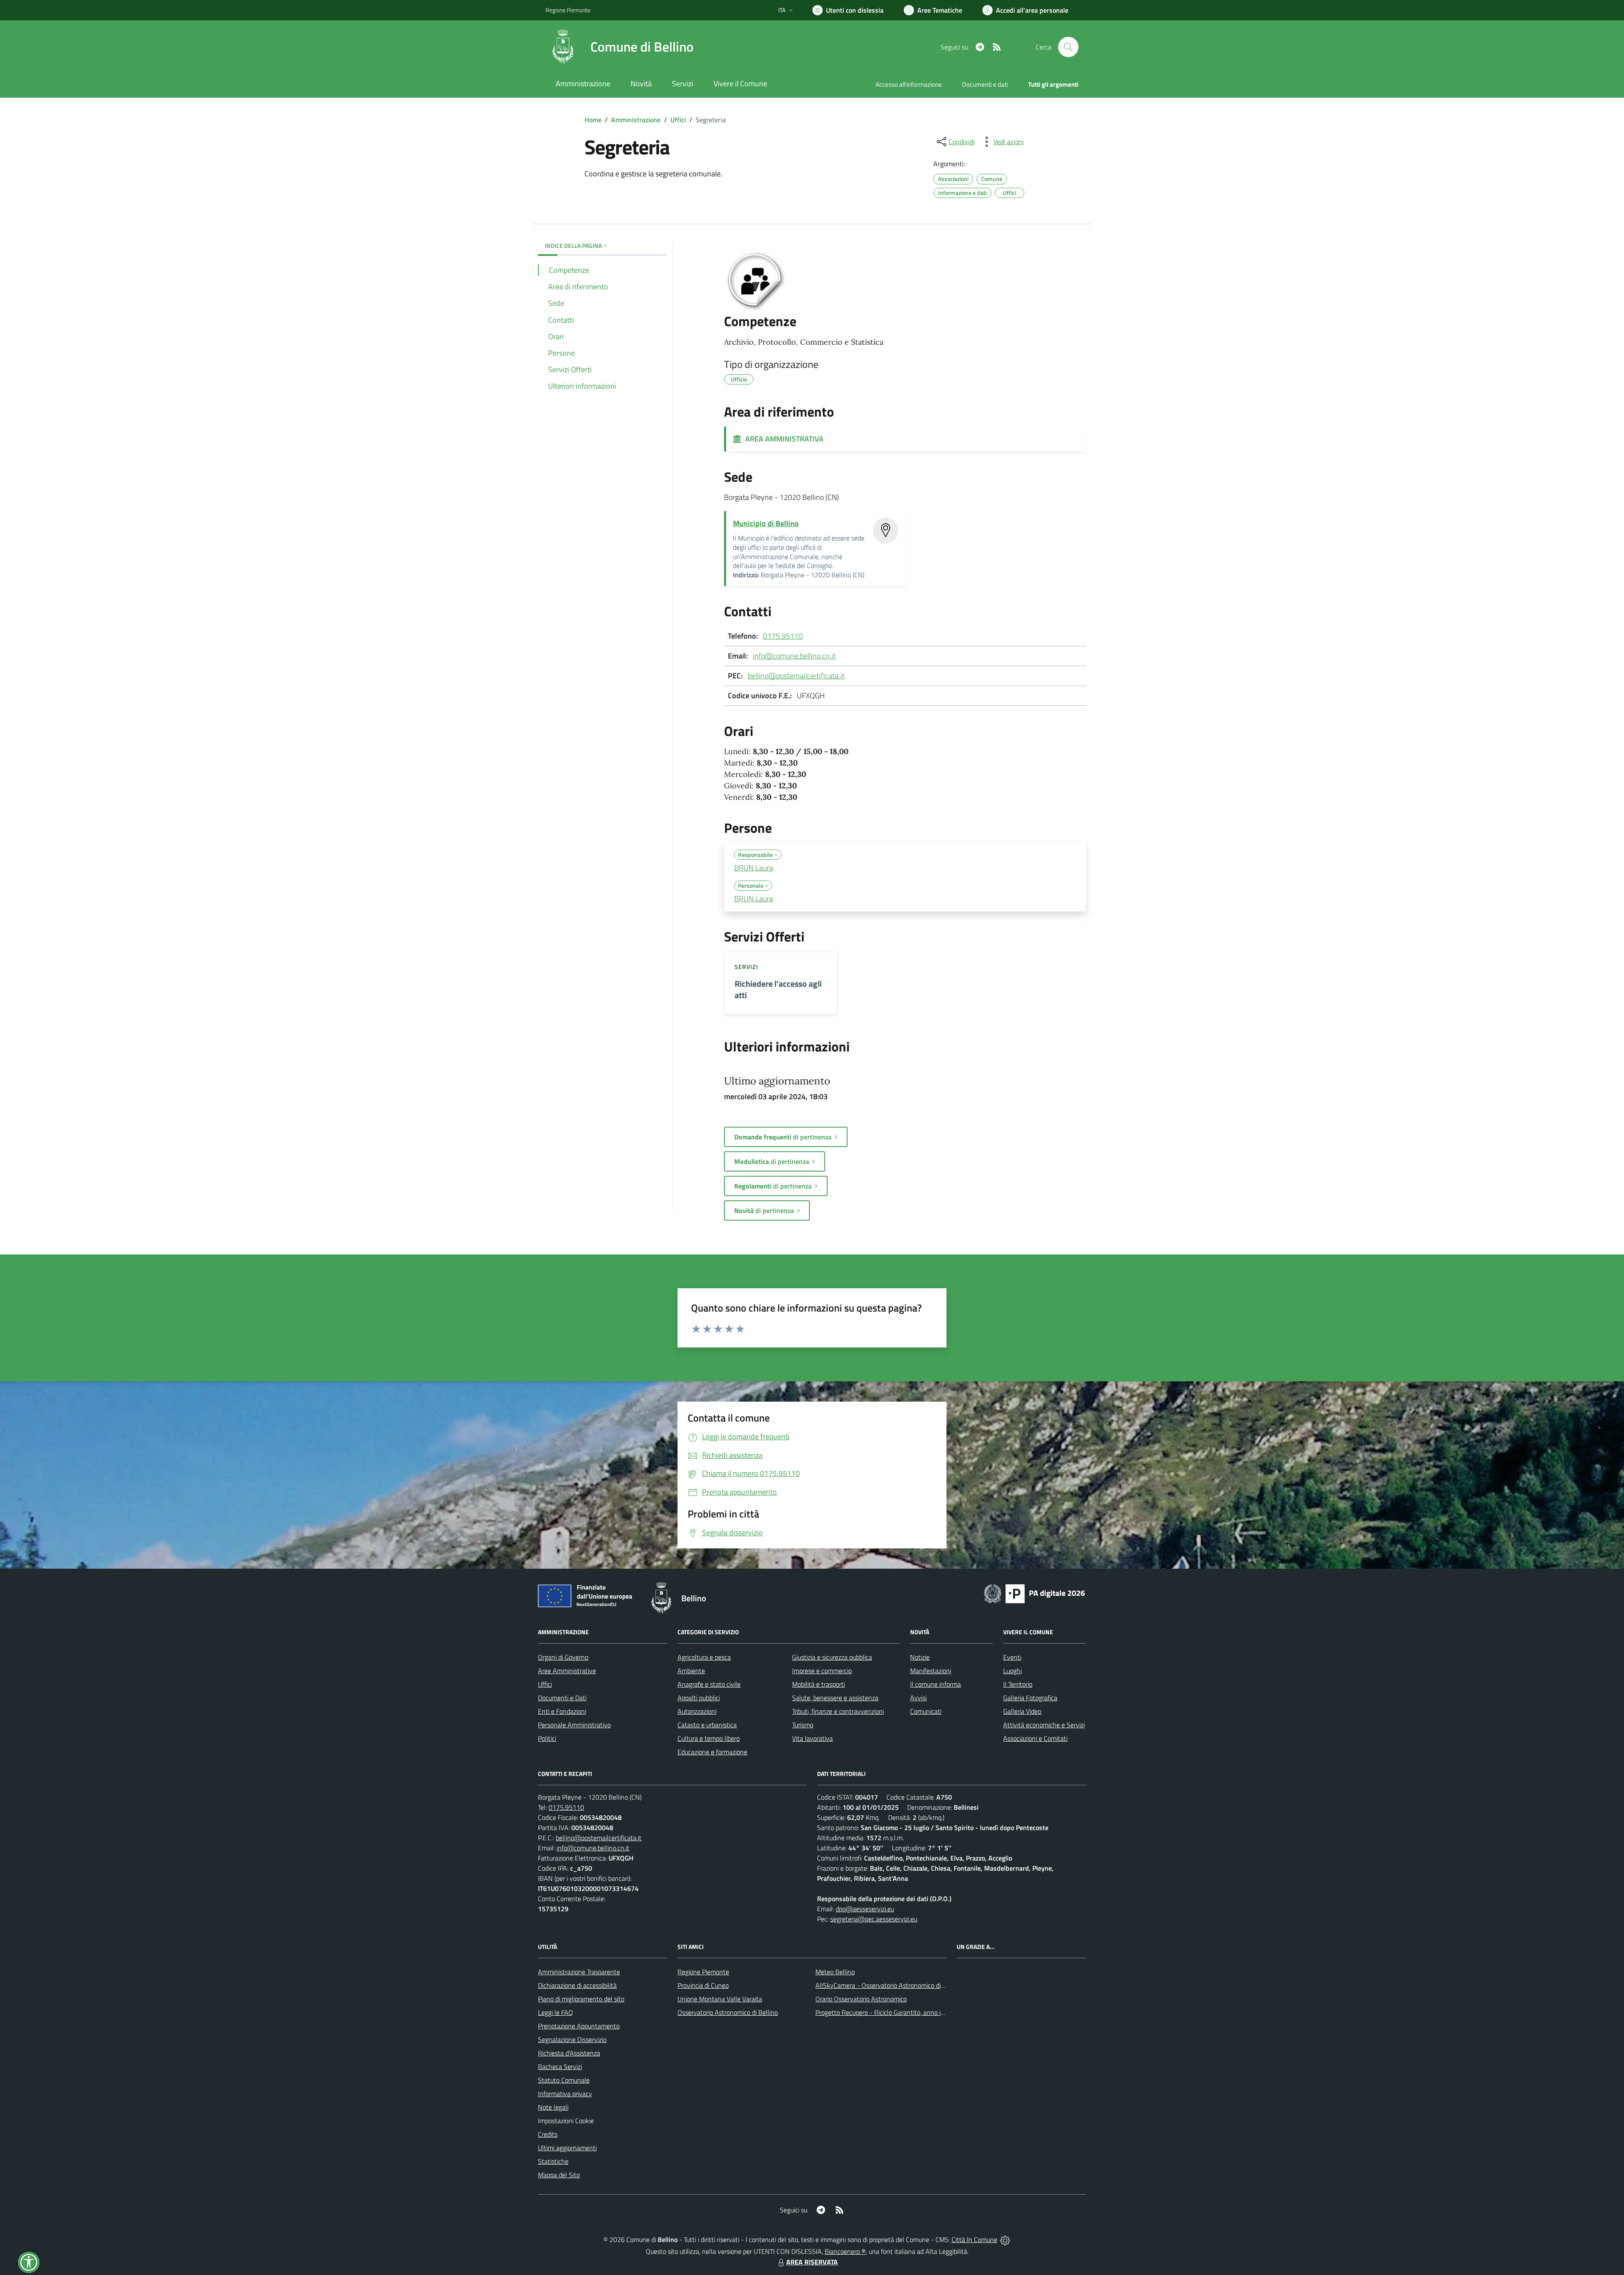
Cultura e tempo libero (709, 1738)
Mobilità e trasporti (819, 1684)
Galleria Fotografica (1030, 1698)
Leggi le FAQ (556, 2012)
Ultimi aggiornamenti (567, 2148)
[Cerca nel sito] (1068, 47)
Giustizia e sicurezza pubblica (832, 1657)
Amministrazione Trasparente (579, 1972)
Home (593, 120)
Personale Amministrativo (574, 1725)
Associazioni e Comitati (1035, 1738)
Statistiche (553, 2161)
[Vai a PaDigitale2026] (1034, 1593)
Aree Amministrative (567, 1671)
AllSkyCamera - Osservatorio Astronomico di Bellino (889, 1985)
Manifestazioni (931, 1671)
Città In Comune (974, 2239)
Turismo (803, 1725)
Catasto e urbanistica (707, 1725)
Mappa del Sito (559, 2175)
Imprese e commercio (822, 1671)
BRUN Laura (754, 868)
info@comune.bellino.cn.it (794, 656)
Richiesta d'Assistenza (569, 2053)
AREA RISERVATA (812, 2262)
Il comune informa (935, 1684)
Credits (548, 2134)
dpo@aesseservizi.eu (865, 1909)
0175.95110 (783, 636)
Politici (547, 1738)
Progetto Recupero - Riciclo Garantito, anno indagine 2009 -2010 (908, 2012)
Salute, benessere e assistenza (835, 1698)
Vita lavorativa (812, 1738)
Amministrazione (636, 120)
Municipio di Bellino (766, 523)
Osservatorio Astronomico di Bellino (728, 2012)
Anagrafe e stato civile (709, 1684)
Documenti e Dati (562, 1698)
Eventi (1012, 1657)
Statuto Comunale (564, 2080)
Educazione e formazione (712, 1752)
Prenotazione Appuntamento (579, 2026)
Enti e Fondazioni (562, 1711)
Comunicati (926, 1711)
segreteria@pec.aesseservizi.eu (874, 1919)
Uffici (678, 120)
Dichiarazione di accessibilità (577, 1985)
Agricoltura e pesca (704, 1657)
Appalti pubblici (699, 1698)
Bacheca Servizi (560, 2066)
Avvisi (918, 1698)
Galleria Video (1022, 1711)
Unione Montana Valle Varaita (720, 1999)
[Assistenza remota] (1005, 2239)
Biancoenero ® (845, 2251)
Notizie (920, 1657)
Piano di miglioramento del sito (581, 1999)
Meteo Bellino (835, 1972)
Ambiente (691, 1671)
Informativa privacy (565, 2094)
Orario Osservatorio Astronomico (861, 1999)
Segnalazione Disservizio (572, 2039)
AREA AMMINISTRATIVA (783, 439)
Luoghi (1012, 1671)
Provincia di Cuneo (703, 1985)
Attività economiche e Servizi (1044, 1725)
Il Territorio (1018, 1684)
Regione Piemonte (568, 10)
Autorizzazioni (697, 1711)
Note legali (553, 2107)
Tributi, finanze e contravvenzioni (838, 1711)
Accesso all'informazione (909, 84)
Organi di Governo (563, 1657)
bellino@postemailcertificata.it (796, 676)
